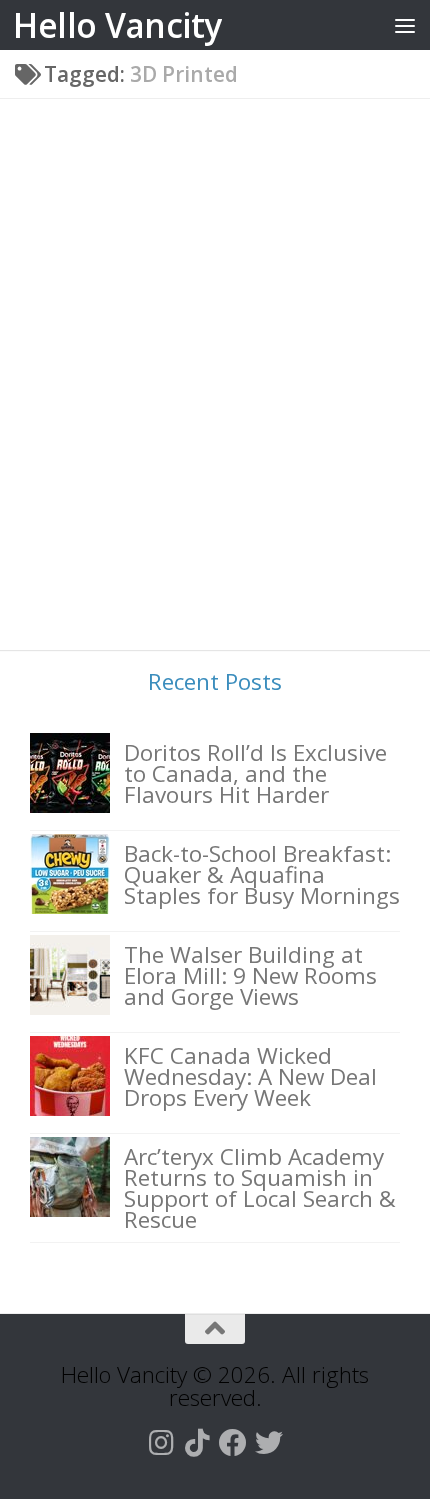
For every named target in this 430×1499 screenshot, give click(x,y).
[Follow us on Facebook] (233, 1443)
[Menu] (405, 25)
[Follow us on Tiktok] (197, 1443)
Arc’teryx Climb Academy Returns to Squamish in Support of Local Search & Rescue (260, 1188)
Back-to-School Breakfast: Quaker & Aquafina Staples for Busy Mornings (262, 874)
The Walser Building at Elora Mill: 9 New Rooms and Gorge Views (250, 975)
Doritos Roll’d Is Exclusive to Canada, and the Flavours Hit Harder (255, 773)
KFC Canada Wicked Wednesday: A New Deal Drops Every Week (250, 1076)
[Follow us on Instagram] (161, 1443)
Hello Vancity (117, 25)
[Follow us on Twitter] (269, 1443)
